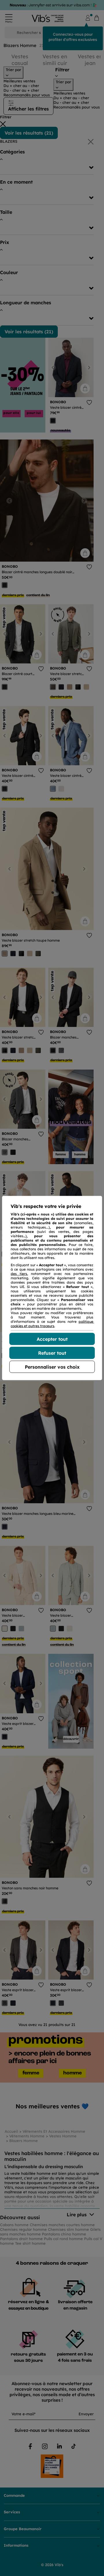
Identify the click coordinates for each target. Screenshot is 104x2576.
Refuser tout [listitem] (52, 1353)
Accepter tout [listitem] (52, 1339)
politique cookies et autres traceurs (52, 1324)
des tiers (19, 1274)
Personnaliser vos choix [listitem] (52, 1367)
